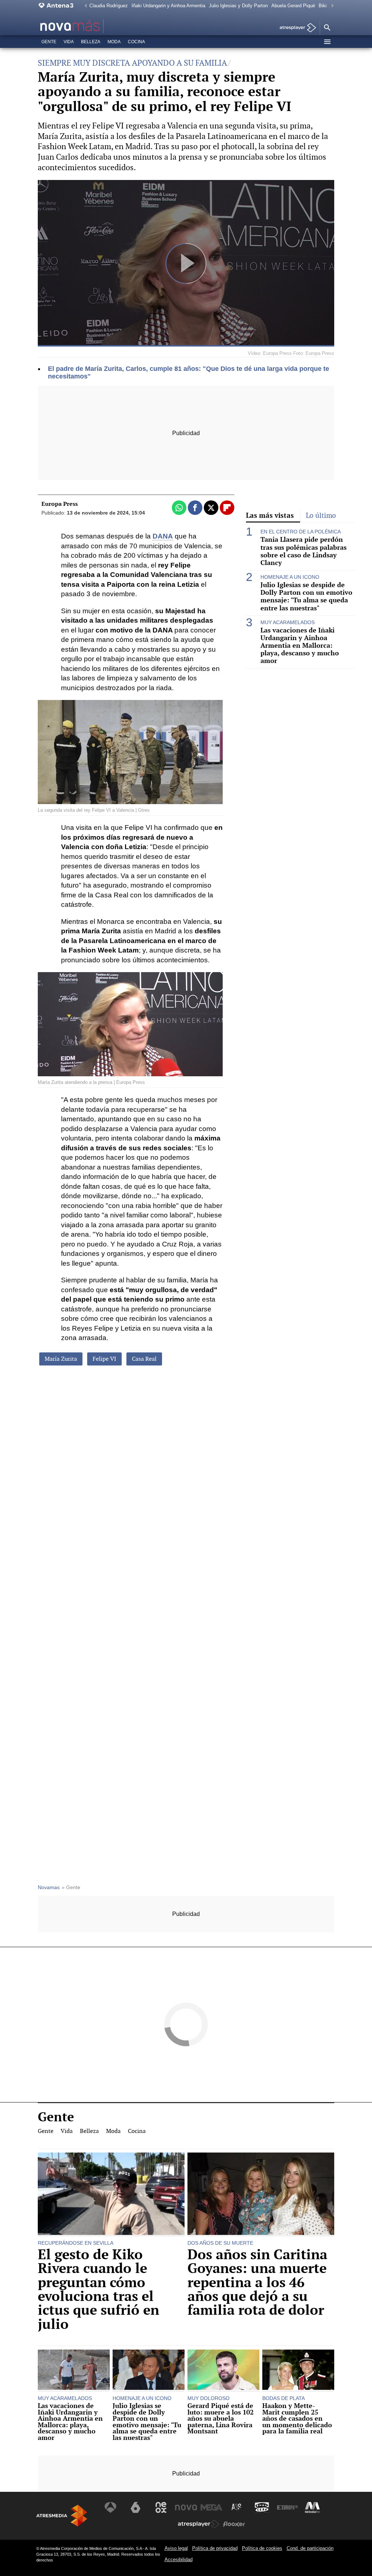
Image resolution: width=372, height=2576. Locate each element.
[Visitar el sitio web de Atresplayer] (199, 2524)
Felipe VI (104, 1359)
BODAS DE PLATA (284, 2398)
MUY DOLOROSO (209, 2398)
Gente (49, 42)
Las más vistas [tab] (270, 515)
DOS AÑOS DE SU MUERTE (220, 2243)
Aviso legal (176, 2548)
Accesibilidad (179, 2559)
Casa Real (144, 1359)
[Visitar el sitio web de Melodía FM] (312, 2507)
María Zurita (61, 1359)
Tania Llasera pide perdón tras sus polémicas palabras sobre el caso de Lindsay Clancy (304, 551)
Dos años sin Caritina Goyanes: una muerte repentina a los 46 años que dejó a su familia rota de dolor (257, 2282)
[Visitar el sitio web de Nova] (186, 2507)
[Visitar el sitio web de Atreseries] (237, 2507)
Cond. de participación (310, 2548)
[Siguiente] (331, 6)
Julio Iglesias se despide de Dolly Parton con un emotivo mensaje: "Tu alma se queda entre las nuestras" (306, 596)
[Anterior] (84, 6)
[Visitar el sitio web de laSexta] (136, 2507)
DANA (163, 536)
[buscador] (327, 28)
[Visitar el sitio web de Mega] (211, 2507)
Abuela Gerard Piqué (293, 6)
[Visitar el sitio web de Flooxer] (234, 2524)
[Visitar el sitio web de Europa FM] (287, 2507)
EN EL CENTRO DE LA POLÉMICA (301, 532)
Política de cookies (262, 2548)
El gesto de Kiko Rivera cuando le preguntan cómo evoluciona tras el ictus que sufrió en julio (98, 2289)
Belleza (91, 42)
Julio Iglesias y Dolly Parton (238, 6)
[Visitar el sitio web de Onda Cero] (262, 2507)
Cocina (136, 42)
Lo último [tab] (321, 515)
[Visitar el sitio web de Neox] (161, 2507)
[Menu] (327, 42)
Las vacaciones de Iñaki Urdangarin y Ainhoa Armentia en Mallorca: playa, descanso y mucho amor (300, 646)
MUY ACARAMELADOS (288, 622)
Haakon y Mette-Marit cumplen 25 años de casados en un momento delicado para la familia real (297, 2419)
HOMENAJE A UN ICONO (290, 577)
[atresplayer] (295, 28)
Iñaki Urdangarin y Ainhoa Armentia (168, 6)
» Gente (71, 1887)
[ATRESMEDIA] (62, 2516)
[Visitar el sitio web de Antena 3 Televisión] (110, 2507)
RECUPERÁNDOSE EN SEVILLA (76, 2243)
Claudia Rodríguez (109, 6)
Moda (114, 42)
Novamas (49, 1887)
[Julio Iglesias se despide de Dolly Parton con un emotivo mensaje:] (149, 2371)
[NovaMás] (91, 26)
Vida (69, 42)
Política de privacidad (215, 2548)
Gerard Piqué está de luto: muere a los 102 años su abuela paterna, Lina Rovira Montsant (221, 2419)
